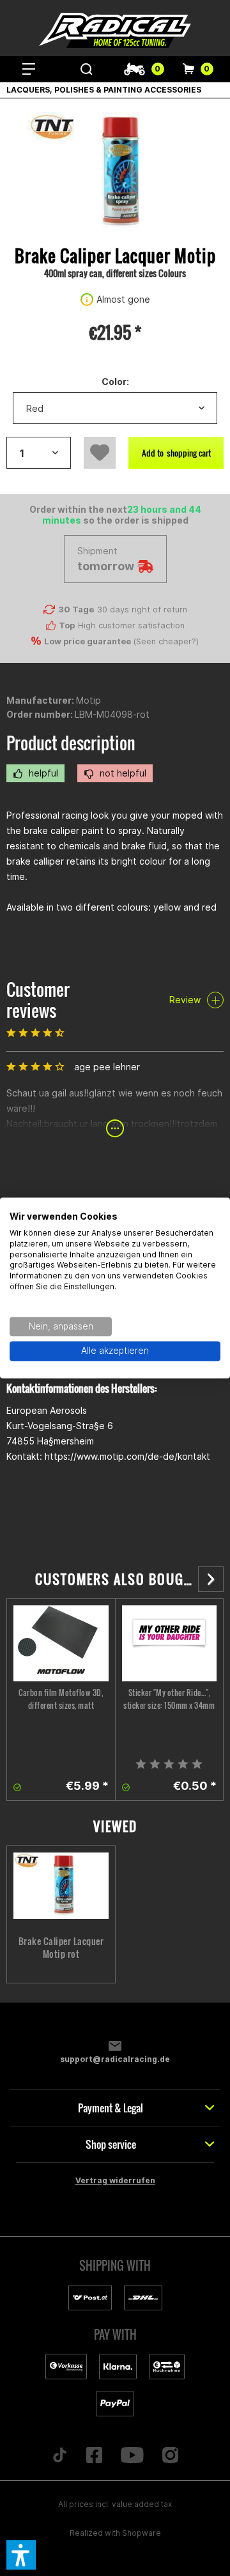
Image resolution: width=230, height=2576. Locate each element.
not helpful (122, 773)
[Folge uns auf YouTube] (133, 2456)
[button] (21, 2555)
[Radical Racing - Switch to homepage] (115, 30)
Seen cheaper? (166, 641)
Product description (71, 743)
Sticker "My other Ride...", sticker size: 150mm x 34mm (169, 1699)
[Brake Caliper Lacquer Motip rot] (61, 1886)
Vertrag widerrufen (115, 2180)
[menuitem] (29, 69)
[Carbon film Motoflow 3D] (61, 1643)
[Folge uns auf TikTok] (60, 2456)
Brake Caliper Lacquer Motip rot (61, 1948)
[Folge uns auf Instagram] (170, 2456)
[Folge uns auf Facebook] (95, 2456)
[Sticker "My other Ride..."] (170, 1643)
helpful (42, 773)
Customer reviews (38, 1000)
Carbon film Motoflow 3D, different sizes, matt (61, 1699)
